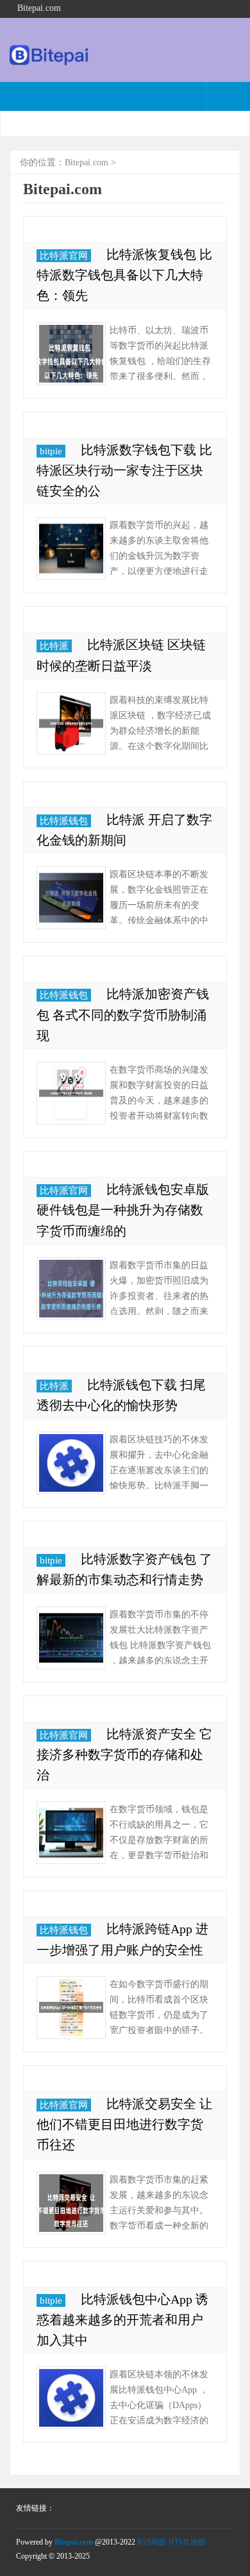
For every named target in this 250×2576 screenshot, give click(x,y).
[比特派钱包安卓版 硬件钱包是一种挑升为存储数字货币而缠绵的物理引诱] (71, 1289)
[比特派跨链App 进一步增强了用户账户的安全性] (71, 2008)
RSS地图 (152, 2542)
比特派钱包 (64, 821)
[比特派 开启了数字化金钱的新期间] (71, 898)
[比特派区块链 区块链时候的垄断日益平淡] (71, 723)
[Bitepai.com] (50, 62)
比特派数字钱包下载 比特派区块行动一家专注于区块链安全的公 (124, 470)
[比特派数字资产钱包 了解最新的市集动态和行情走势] (71, 1638)
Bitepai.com (87, 162)
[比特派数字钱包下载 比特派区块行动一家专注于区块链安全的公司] (71, 549)
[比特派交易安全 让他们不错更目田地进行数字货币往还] (71, 2203)
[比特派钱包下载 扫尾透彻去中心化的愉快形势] (71, 1463)
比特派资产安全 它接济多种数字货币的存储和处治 (124, 1754)
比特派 (54, 646)
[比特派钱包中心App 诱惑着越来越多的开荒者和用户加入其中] (71, 2398)
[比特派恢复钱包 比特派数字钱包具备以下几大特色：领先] (71, 354)
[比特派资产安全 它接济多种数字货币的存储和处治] (71, 1833)
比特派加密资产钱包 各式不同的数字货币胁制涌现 (123, 1014)
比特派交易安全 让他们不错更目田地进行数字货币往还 (124, 2124)
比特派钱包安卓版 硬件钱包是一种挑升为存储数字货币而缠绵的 (123, 1210)
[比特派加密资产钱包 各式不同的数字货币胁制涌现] (71, 1093)
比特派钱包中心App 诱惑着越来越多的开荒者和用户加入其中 (122, 2320)
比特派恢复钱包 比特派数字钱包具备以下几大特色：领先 (124, 275)
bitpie (51, 451)
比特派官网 (64, 256)
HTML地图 (187, 2542)
